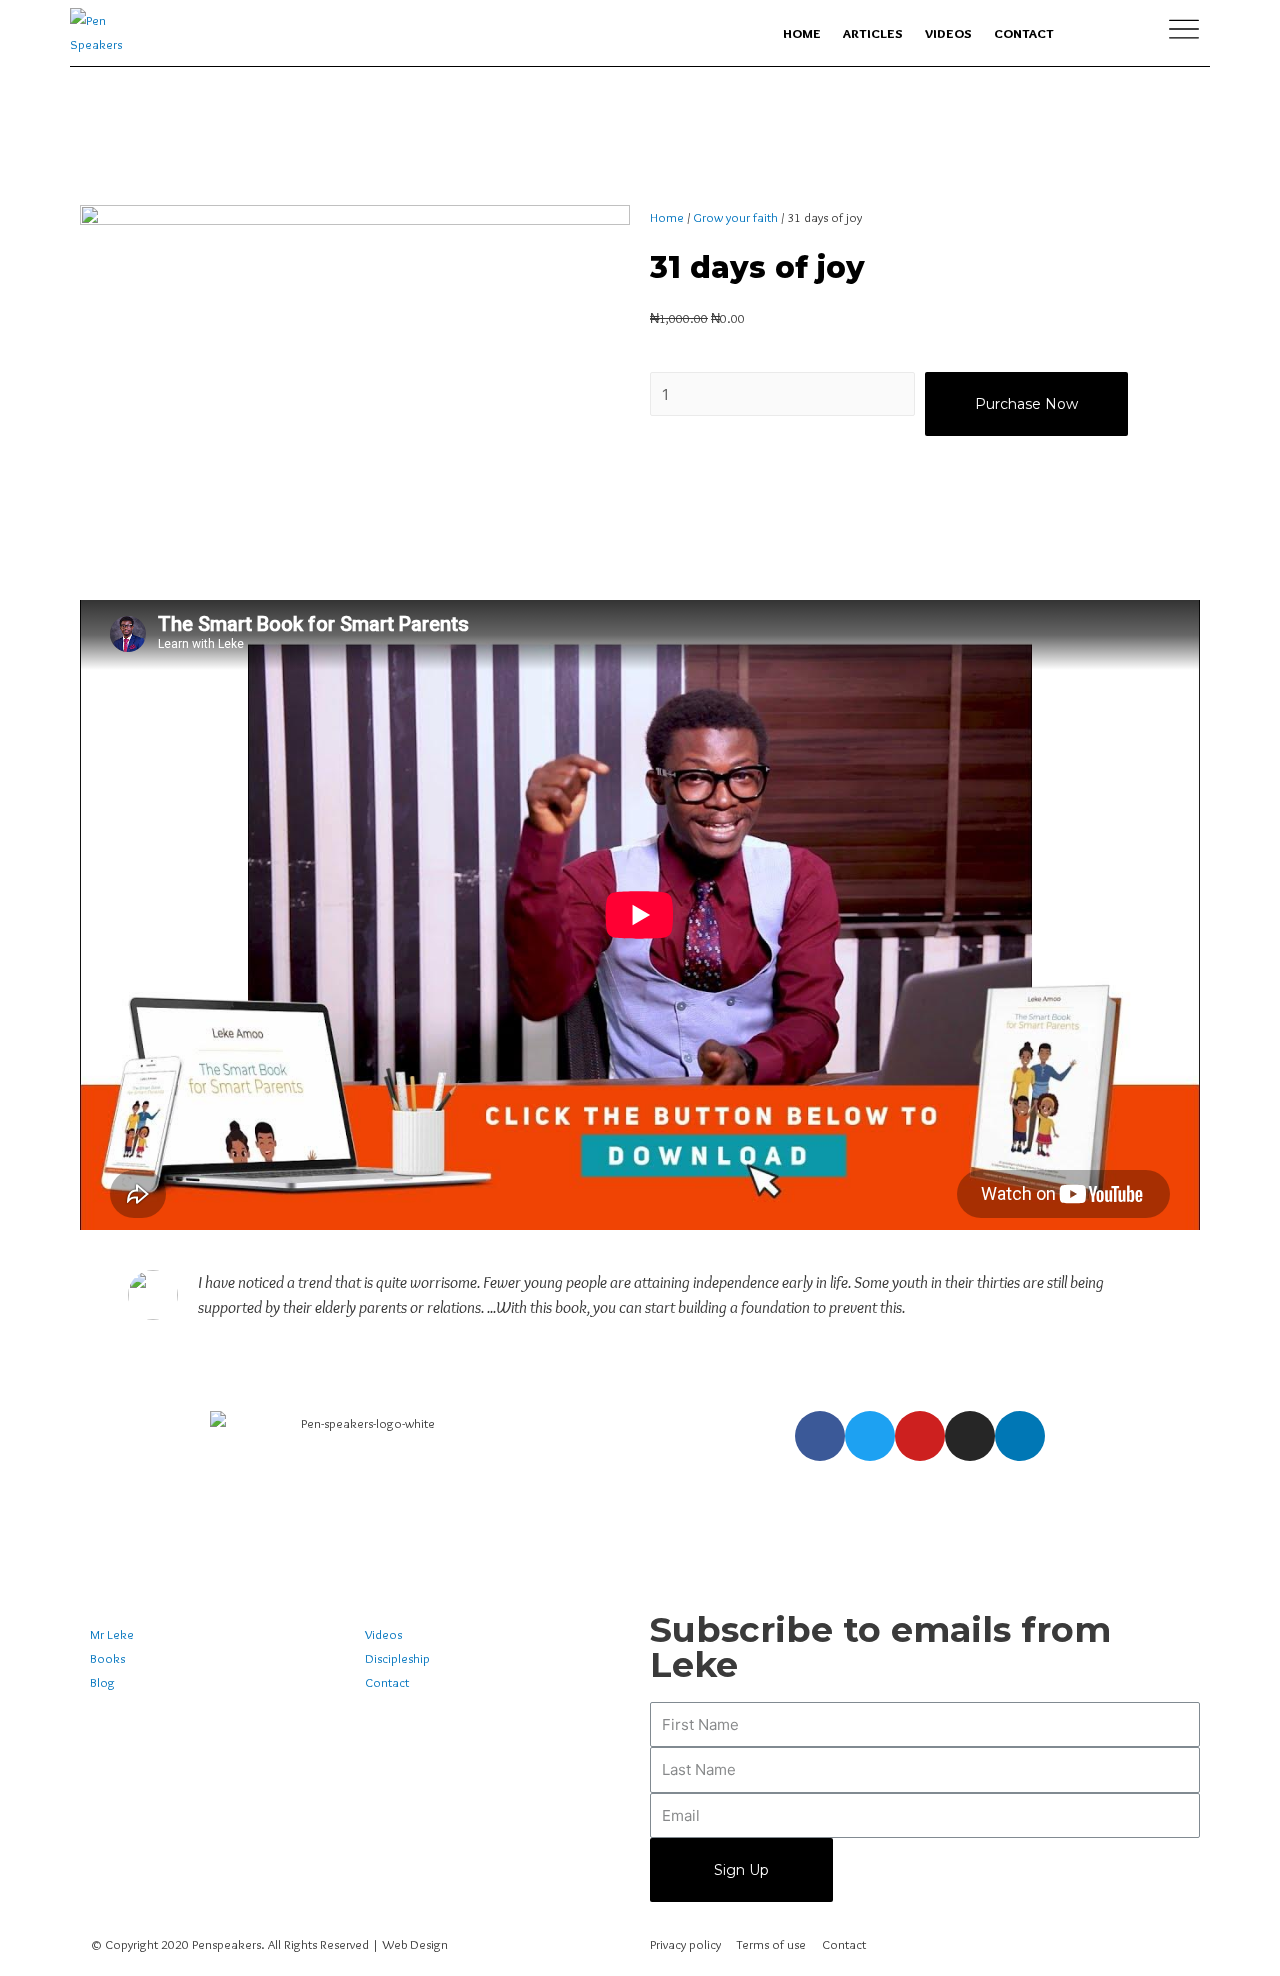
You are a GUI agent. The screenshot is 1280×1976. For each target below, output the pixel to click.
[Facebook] (820, 1436)
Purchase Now (1026, 404)
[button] (640, 915)
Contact (1024, 33)
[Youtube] (920, 1436)
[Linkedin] (1020, 1436)
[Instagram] (970, 1436)
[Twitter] (870, 1436)
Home (802, 33)
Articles (873, 33)
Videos (948, 33)
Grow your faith (735, 217)
